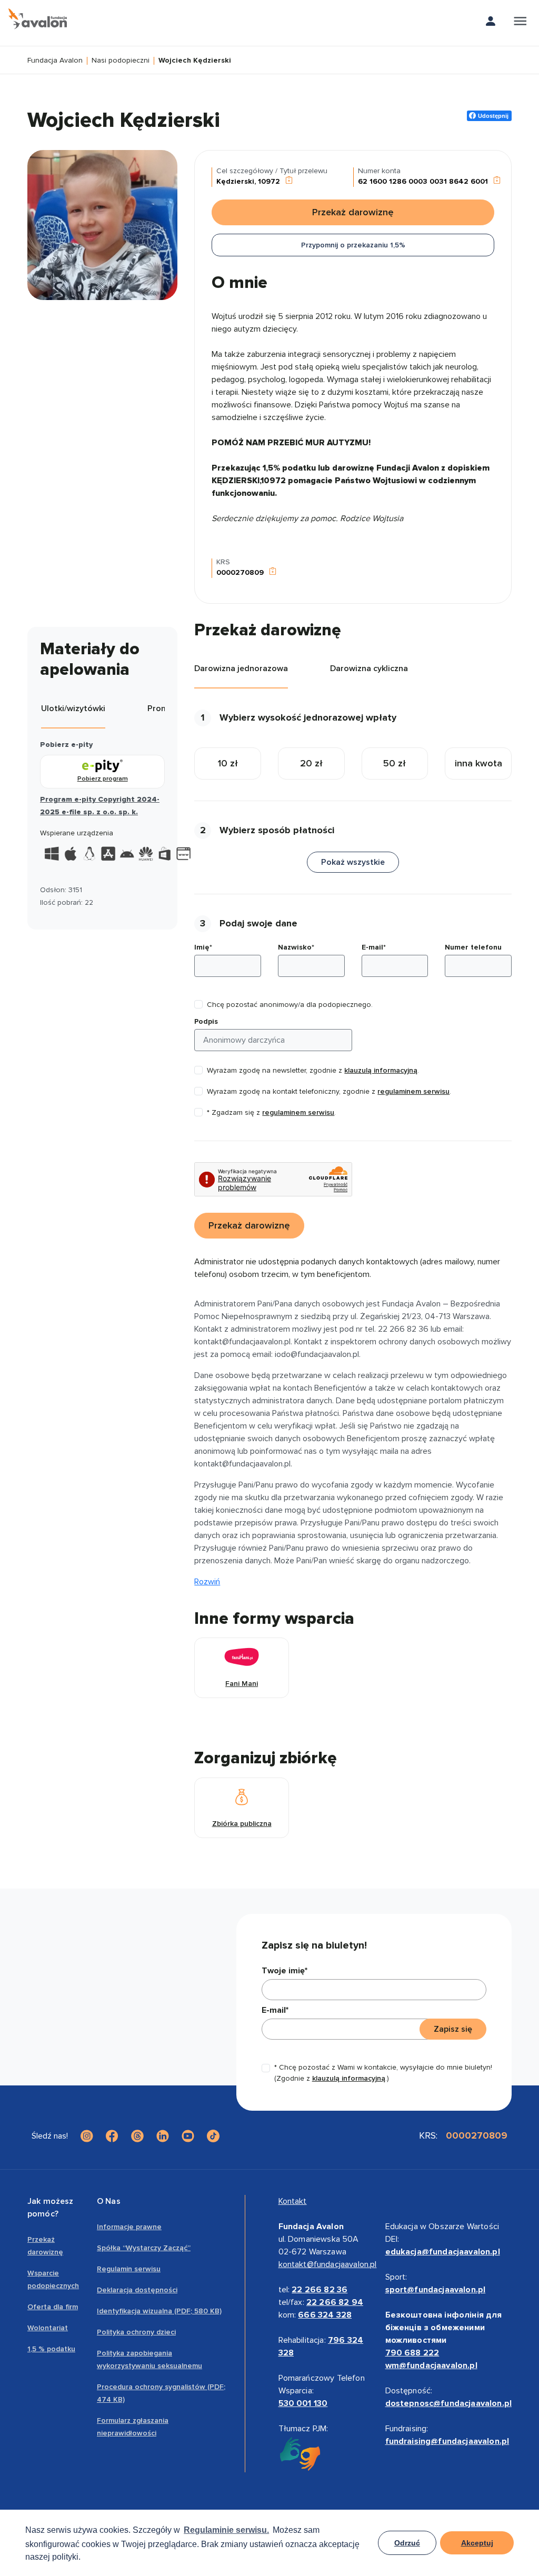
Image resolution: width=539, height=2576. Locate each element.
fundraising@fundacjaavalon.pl (447, 2441)
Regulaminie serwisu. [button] (226, 2530)
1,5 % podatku (51, 2349)
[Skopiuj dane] (289, 181)
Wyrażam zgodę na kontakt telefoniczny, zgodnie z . (329, 1091)
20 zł (311, 763)
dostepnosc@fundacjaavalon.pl (448, 2403)
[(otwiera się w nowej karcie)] (87, 2136)
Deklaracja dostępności (137, 2290)
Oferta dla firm (53, 2307)
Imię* (203, 947)
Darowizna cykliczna (369, 668)
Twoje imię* (285, 1971)
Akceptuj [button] (477, 2543)
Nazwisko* (296, 947)
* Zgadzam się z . (271, 1112)
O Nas (109, 2201)
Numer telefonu (473, 947)
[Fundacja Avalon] (38, 19)
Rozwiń (207, 1582)
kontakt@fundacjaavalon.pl (328, 2264)
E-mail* (374, 947)
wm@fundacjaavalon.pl (431, 2365)
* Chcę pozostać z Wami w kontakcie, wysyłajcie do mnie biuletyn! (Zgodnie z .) (383, 2073)
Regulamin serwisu (129, 2269)
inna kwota (478, 763)
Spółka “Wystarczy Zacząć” (144, 2248)
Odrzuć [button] (407, 2543)
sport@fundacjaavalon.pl (436, 2290)
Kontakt (293, 2201)
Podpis (206, 1021)
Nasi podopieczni (121, 61)
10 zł (228, 763)
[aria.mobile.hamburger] (520, 23)
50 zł (395, 763)
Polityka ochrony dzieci (136, 2332)
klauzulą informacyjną (381, 1070)
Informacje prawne (129, 2227)
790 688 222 (412, 2353)
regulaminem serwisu (413, 1091)
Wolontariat (48, 2328)
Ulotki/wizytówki (73, 708)
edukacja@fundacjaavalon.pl (443, 2252)
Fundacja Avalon (55, 61)
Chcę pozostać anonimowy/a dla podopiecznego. (290, 1005)
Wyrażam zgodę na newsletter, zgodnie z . (313, 1070)
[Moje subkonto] (491, 23)
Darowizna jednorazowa (241, 668)
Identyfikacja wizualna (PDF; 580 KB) (159, 2311)
